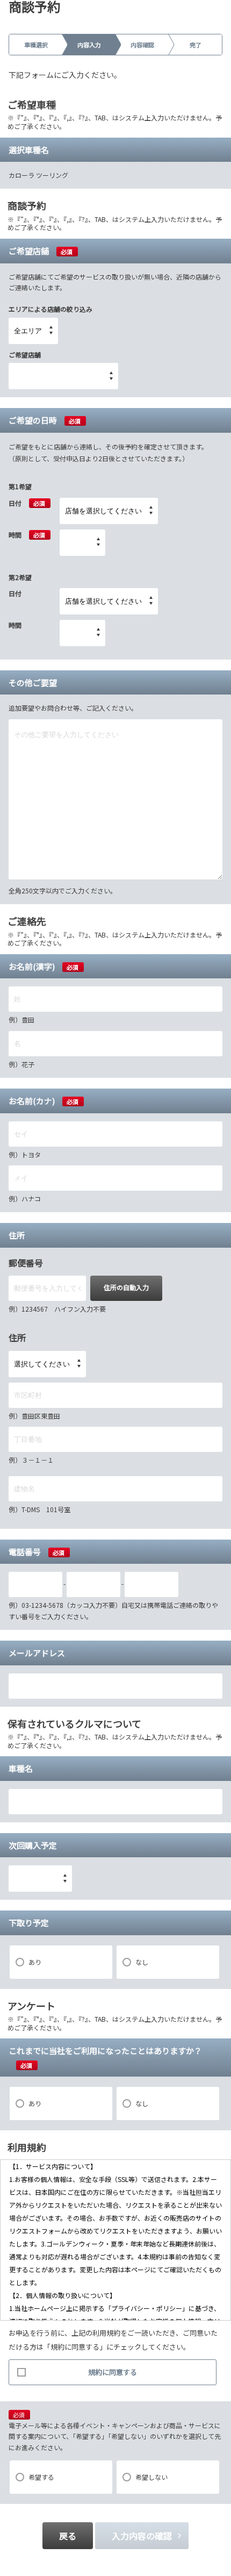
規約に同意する (113, 2372)
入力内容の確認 (142, 2536)
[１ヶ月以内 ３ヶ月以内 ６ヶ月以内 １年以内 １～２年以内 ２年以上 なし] (40, 1879)
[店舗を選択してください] (109, 511)
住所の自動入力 (126, 1287)
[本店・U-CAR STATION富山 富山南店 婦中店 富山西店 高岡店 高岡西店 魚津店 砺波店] (63, 376)
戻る (68, 2536)
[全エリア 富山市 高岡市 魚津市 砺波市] (33, 331)
